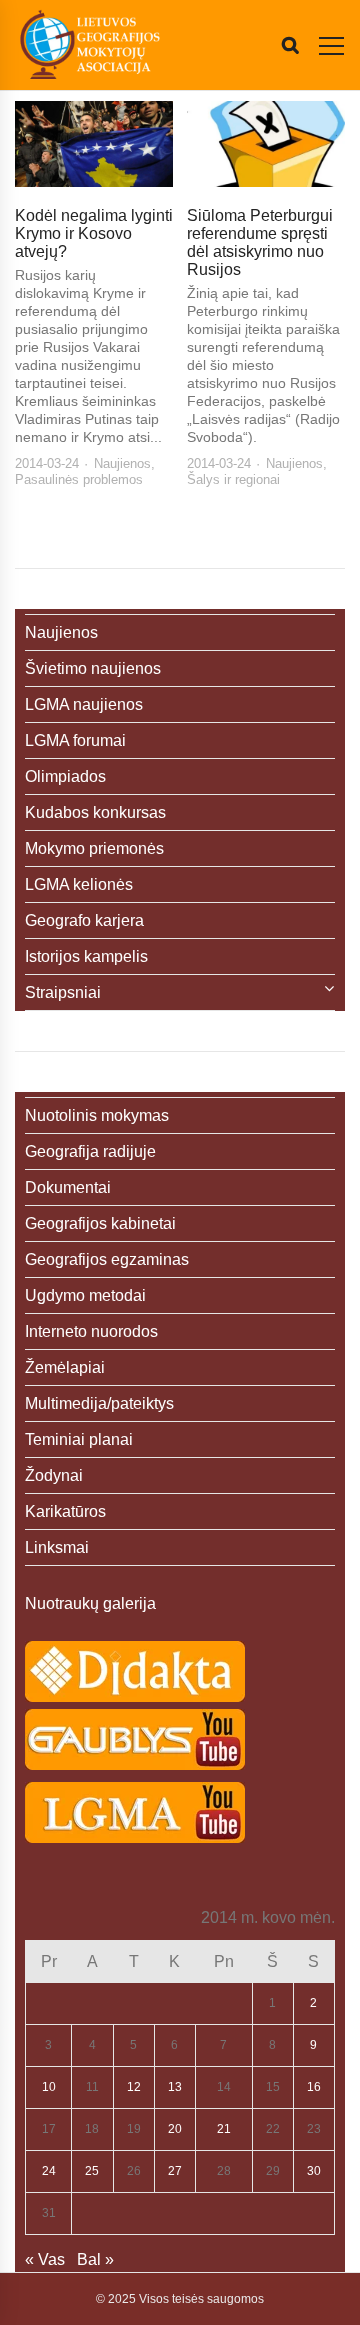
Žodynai (54, 1475)
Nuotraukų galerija (90, 1603)
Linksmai (57, 1547)
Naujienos (122, 463)
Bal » (95, 2259)
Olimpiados (65, 776)
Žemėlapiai (65, 1367)
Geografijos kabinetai (100, 1223)
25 (92, 2171)
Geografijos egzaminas (107, 1259)
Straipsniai (63, 992)
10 (49, 2087)
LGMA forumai (75, 740)
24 (49, 2171)
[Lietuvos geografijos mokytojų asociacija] (90, 45)
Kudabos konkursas (95, 812)
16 (314, 2087)
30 (314, 2171)
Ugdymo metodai (85, 1295)
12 (134, 2087)
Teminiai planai (79, 1439)
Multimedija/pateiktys (99, 1403)
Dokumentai (68, 1187)
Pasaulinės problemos (79, 479)
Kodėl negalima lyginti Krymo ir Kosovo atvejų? (94, 233)
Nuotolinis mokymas (97, 1115)
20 (175, 2129)
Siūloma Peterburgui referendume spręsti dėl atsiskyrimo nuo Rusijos (260, 242)
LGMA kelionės (79, 884)
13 (175, 2087)
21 (224, 2129)
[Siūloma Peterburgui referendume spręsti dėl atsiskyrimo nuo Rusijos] (266, 144)
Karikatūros (65, 1511)
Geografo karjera (84, 920)
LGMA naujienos (84, 704)
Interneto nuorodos (91, 1331)
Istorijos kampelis (86, 956)
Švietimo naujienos (93, 668)
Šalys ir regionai (233, 479)
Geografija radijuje (90, 1151)
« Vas (45, 2259)
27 (175, 2171)
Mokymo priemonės (94, 848)
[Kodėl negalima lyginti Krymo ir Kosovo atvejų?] (94, 144)
